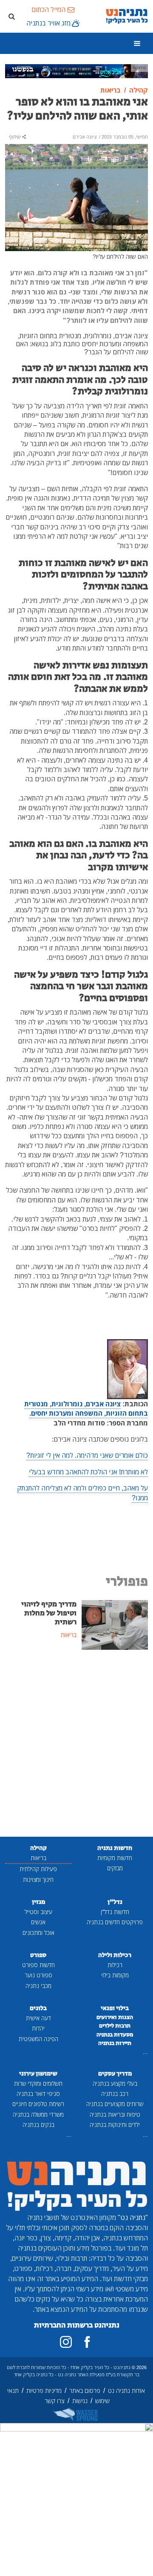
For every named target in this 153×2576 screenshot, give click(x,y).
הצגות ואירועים (115, 2017)
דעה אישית (38, 2018)
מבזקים (115, 1868)
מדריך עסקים (115, 2074)
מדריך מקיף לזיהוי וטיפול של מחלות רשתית (49, 1613)
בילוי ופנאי (115, 2008)
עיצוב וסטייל (38, 1912)
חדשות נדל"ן (115, 1912)
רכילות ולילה (115, 1955)
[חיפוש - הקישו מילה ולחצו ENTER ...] (11, 16)
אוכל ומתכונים (38, 1933)
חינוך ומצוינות (38, 1879)
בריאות (38, 1858)
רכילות (115, 1965)
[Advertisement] (76, 1744)
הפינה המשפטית (38, 2039)
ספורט (38, 1955)
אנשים (38, 1922)
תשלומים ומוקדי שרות (38, 2083)
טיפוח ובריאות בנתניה (115, 2114)
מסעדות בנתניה (115, 2035)
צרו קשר (55, 2401)
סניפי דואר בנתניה (38, 2094)
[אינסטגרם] (66, 2342)
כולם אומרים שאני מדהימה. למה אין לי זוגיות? (87, 1455)
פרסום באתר (85, 2391)
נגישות (80, 2401)
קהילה (38, 1848)
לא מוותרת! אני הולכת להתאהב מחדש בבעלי (88, 1472)
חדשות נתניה (115, 1848)
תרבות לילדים (115, 2026)
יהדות (38, 2028)
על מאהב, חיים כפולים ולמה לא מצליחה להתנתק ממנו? (82, 1493)
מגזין (38, 1902)
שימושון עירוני (38, 2074)
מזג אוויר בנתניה (48, 23)
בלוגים (38, 2008)
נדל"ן (115, 1902)
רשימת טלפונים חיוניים (38, 2104)
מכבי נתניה (38, 1986)
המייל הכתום (48, 9)
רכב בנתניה (115, 2094)
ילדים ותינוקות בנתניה (115, 2125)
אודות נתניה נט (126, 2391)
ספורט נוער (38, 1975)
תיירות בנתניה (115, 2043)
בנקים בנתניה (38, 2125)
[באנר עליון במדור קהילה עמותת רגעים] (76, 71)
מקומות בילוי (115, 1975)
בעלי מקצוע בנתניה (115, 2083)
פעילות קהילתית (38, 1869)
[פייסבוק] (87, 2342)
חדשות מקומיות (115, 1858)
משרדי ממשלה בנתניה (38, 2114)
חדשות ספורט (38, 1965)
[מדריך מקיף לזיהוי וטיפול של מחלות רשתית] (115, 1624)
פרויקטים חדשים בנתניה (115, 1922)
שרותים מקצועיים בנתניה (115, 2104)
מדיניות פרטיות (44, 2391)
